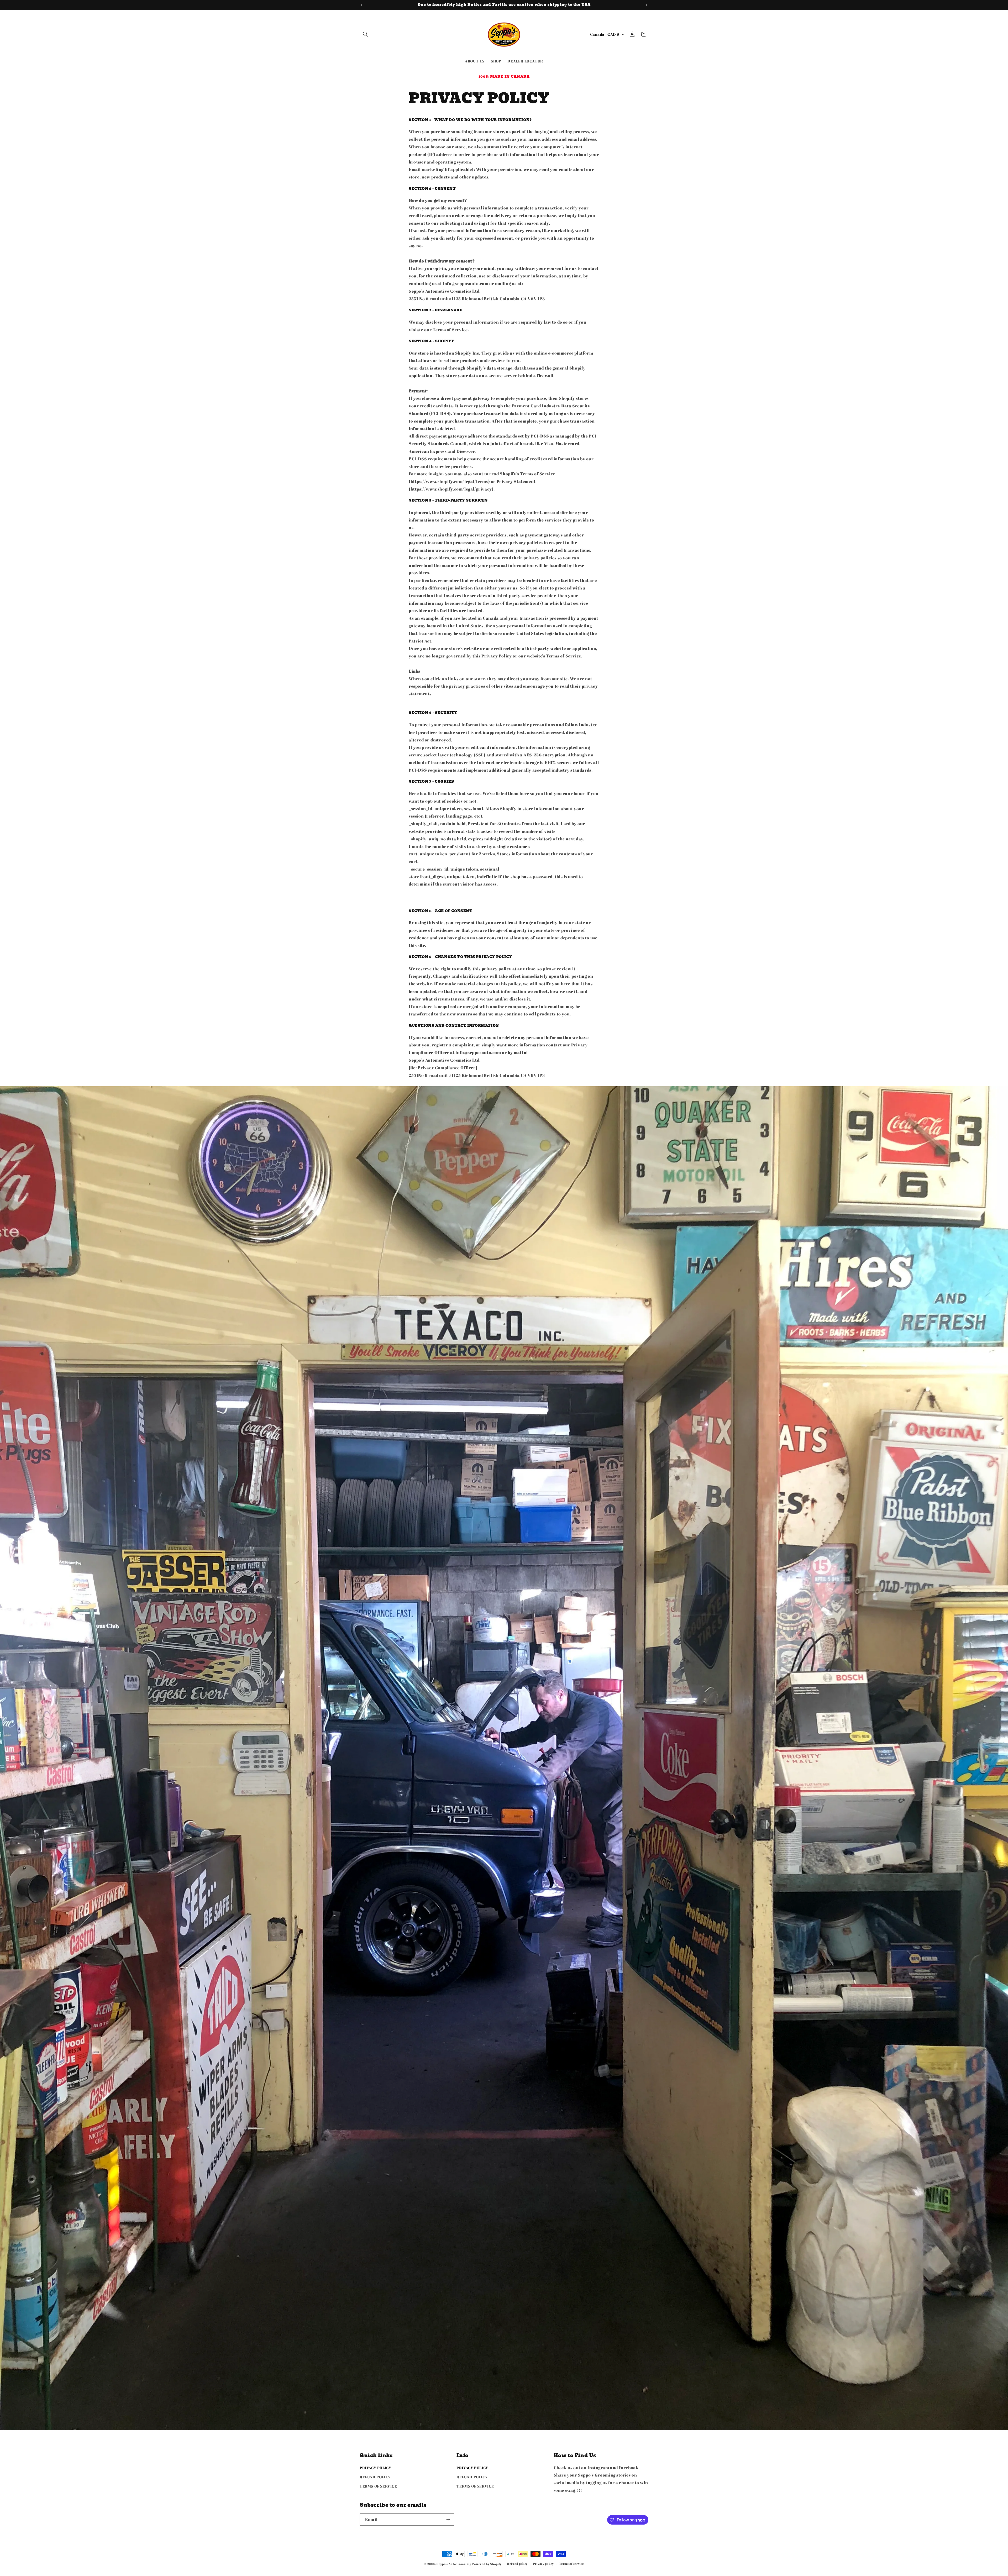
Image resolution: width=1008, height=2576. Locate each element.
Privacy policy (544, 2564)
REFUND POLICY (375, 2477)
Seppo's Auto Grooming (454, 2564)
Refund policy (517, 2564)
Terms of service (571, 2564)
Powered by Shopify (487, 2564)
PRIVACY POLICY (375, 2468)
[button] (365, 34)
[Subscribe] (448, 2519)
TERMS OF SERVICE (378, 2486)
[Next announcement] (647, 5)
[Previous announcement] (361, 5)
